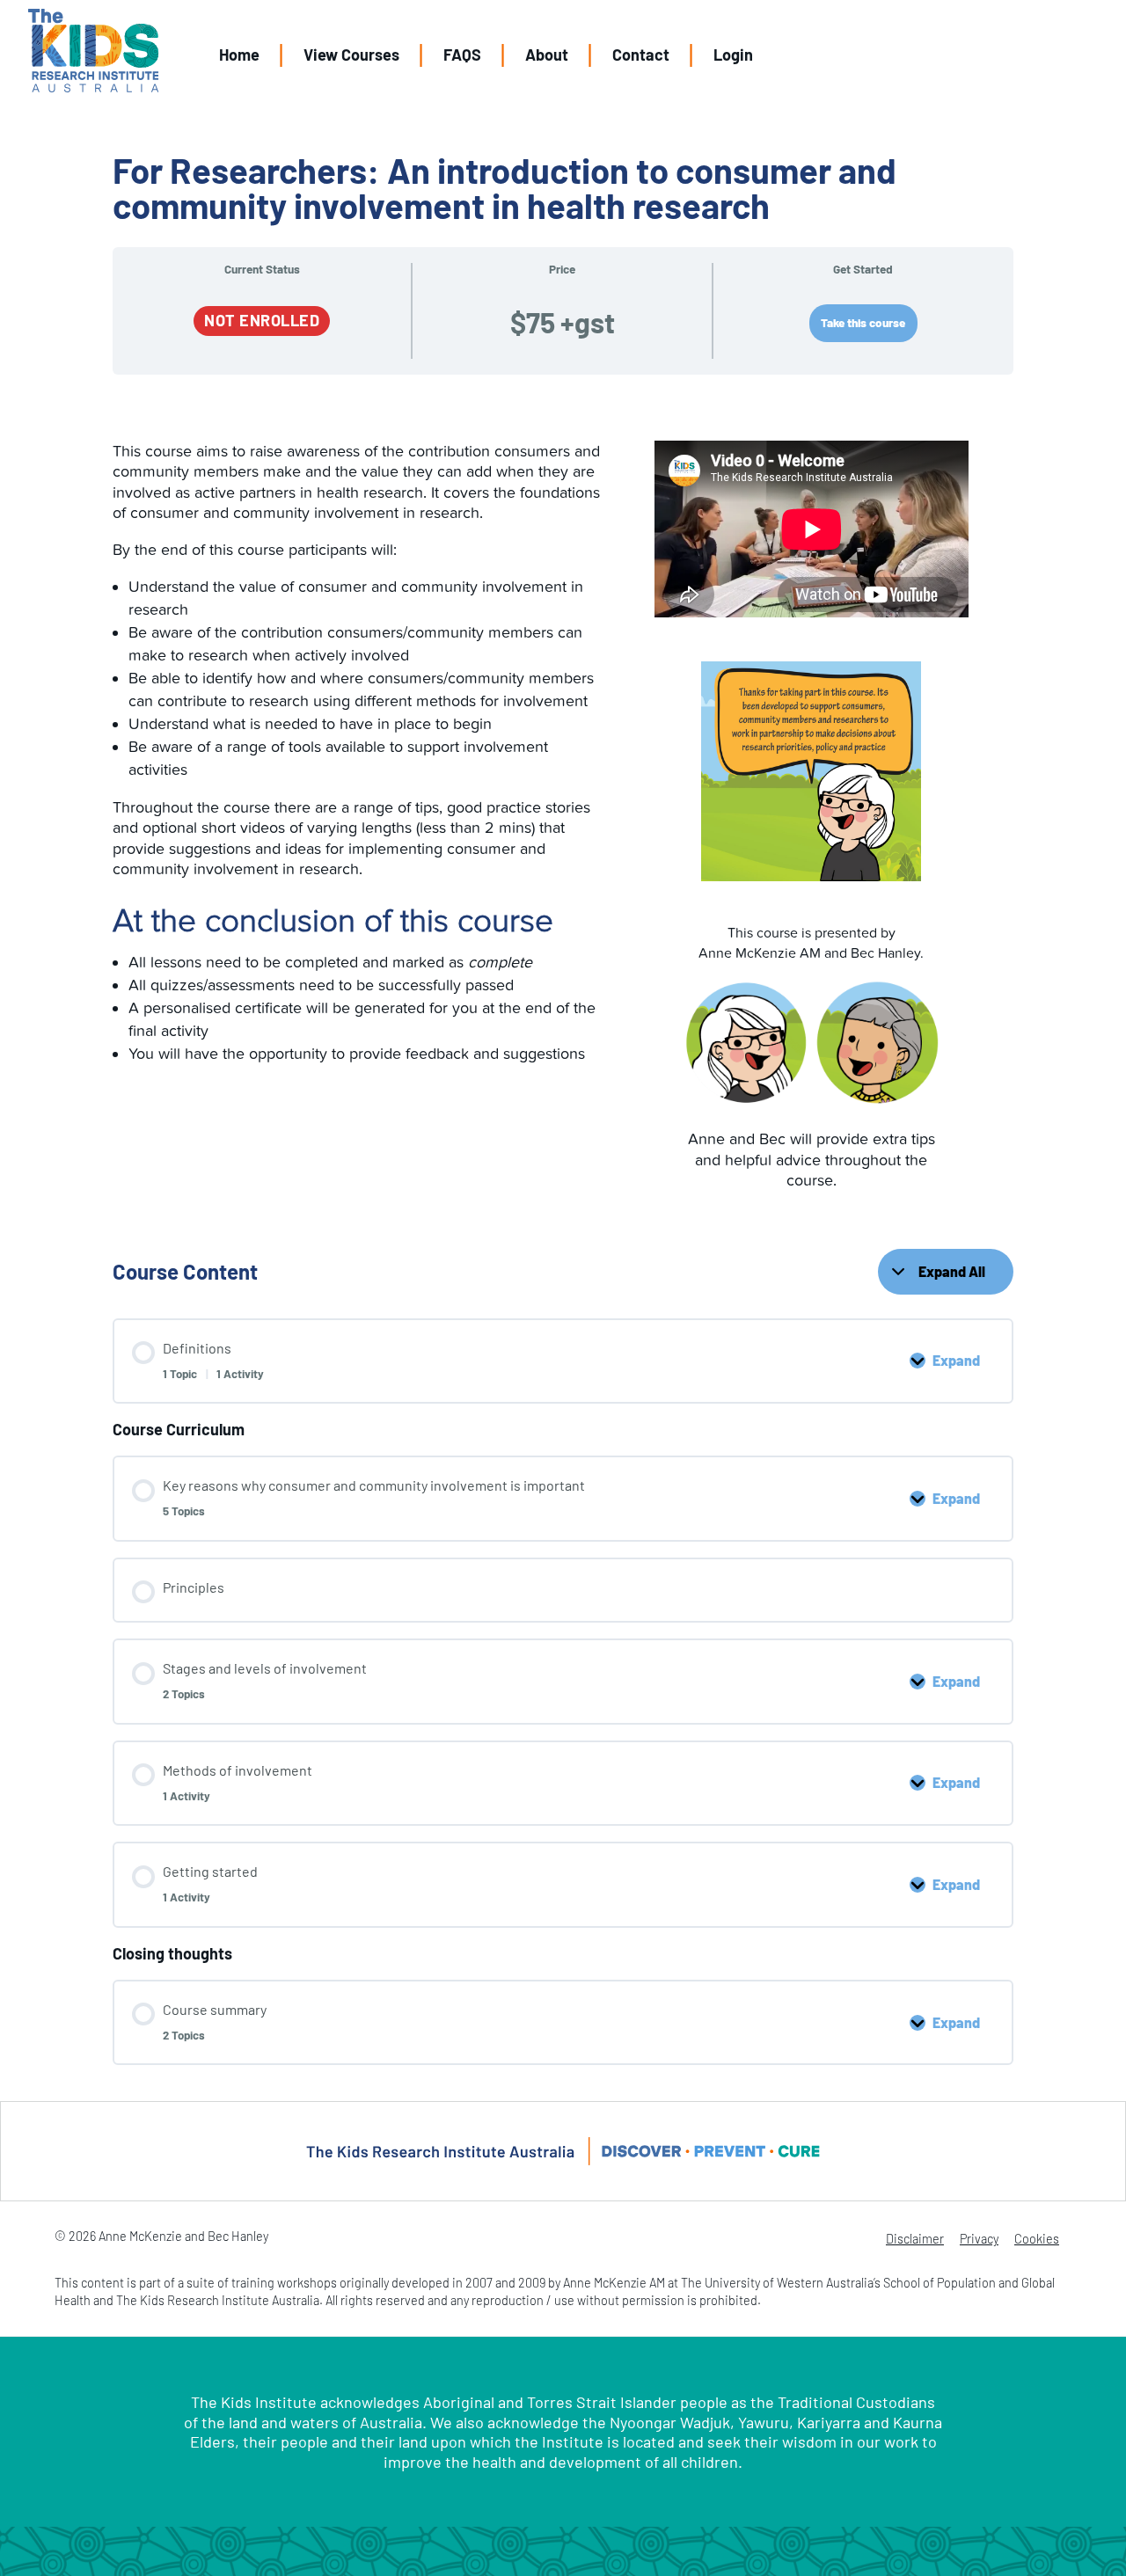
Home (239, 55)
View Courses (351, 55)
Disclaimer (915, 2239)
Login (733, 55)
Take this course (863, 322)
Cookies (1037, 2239)
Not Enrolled (262, 320)
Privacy (979, 2239)
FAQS (462, 55)
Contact (641, 55)
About (547, 55)
